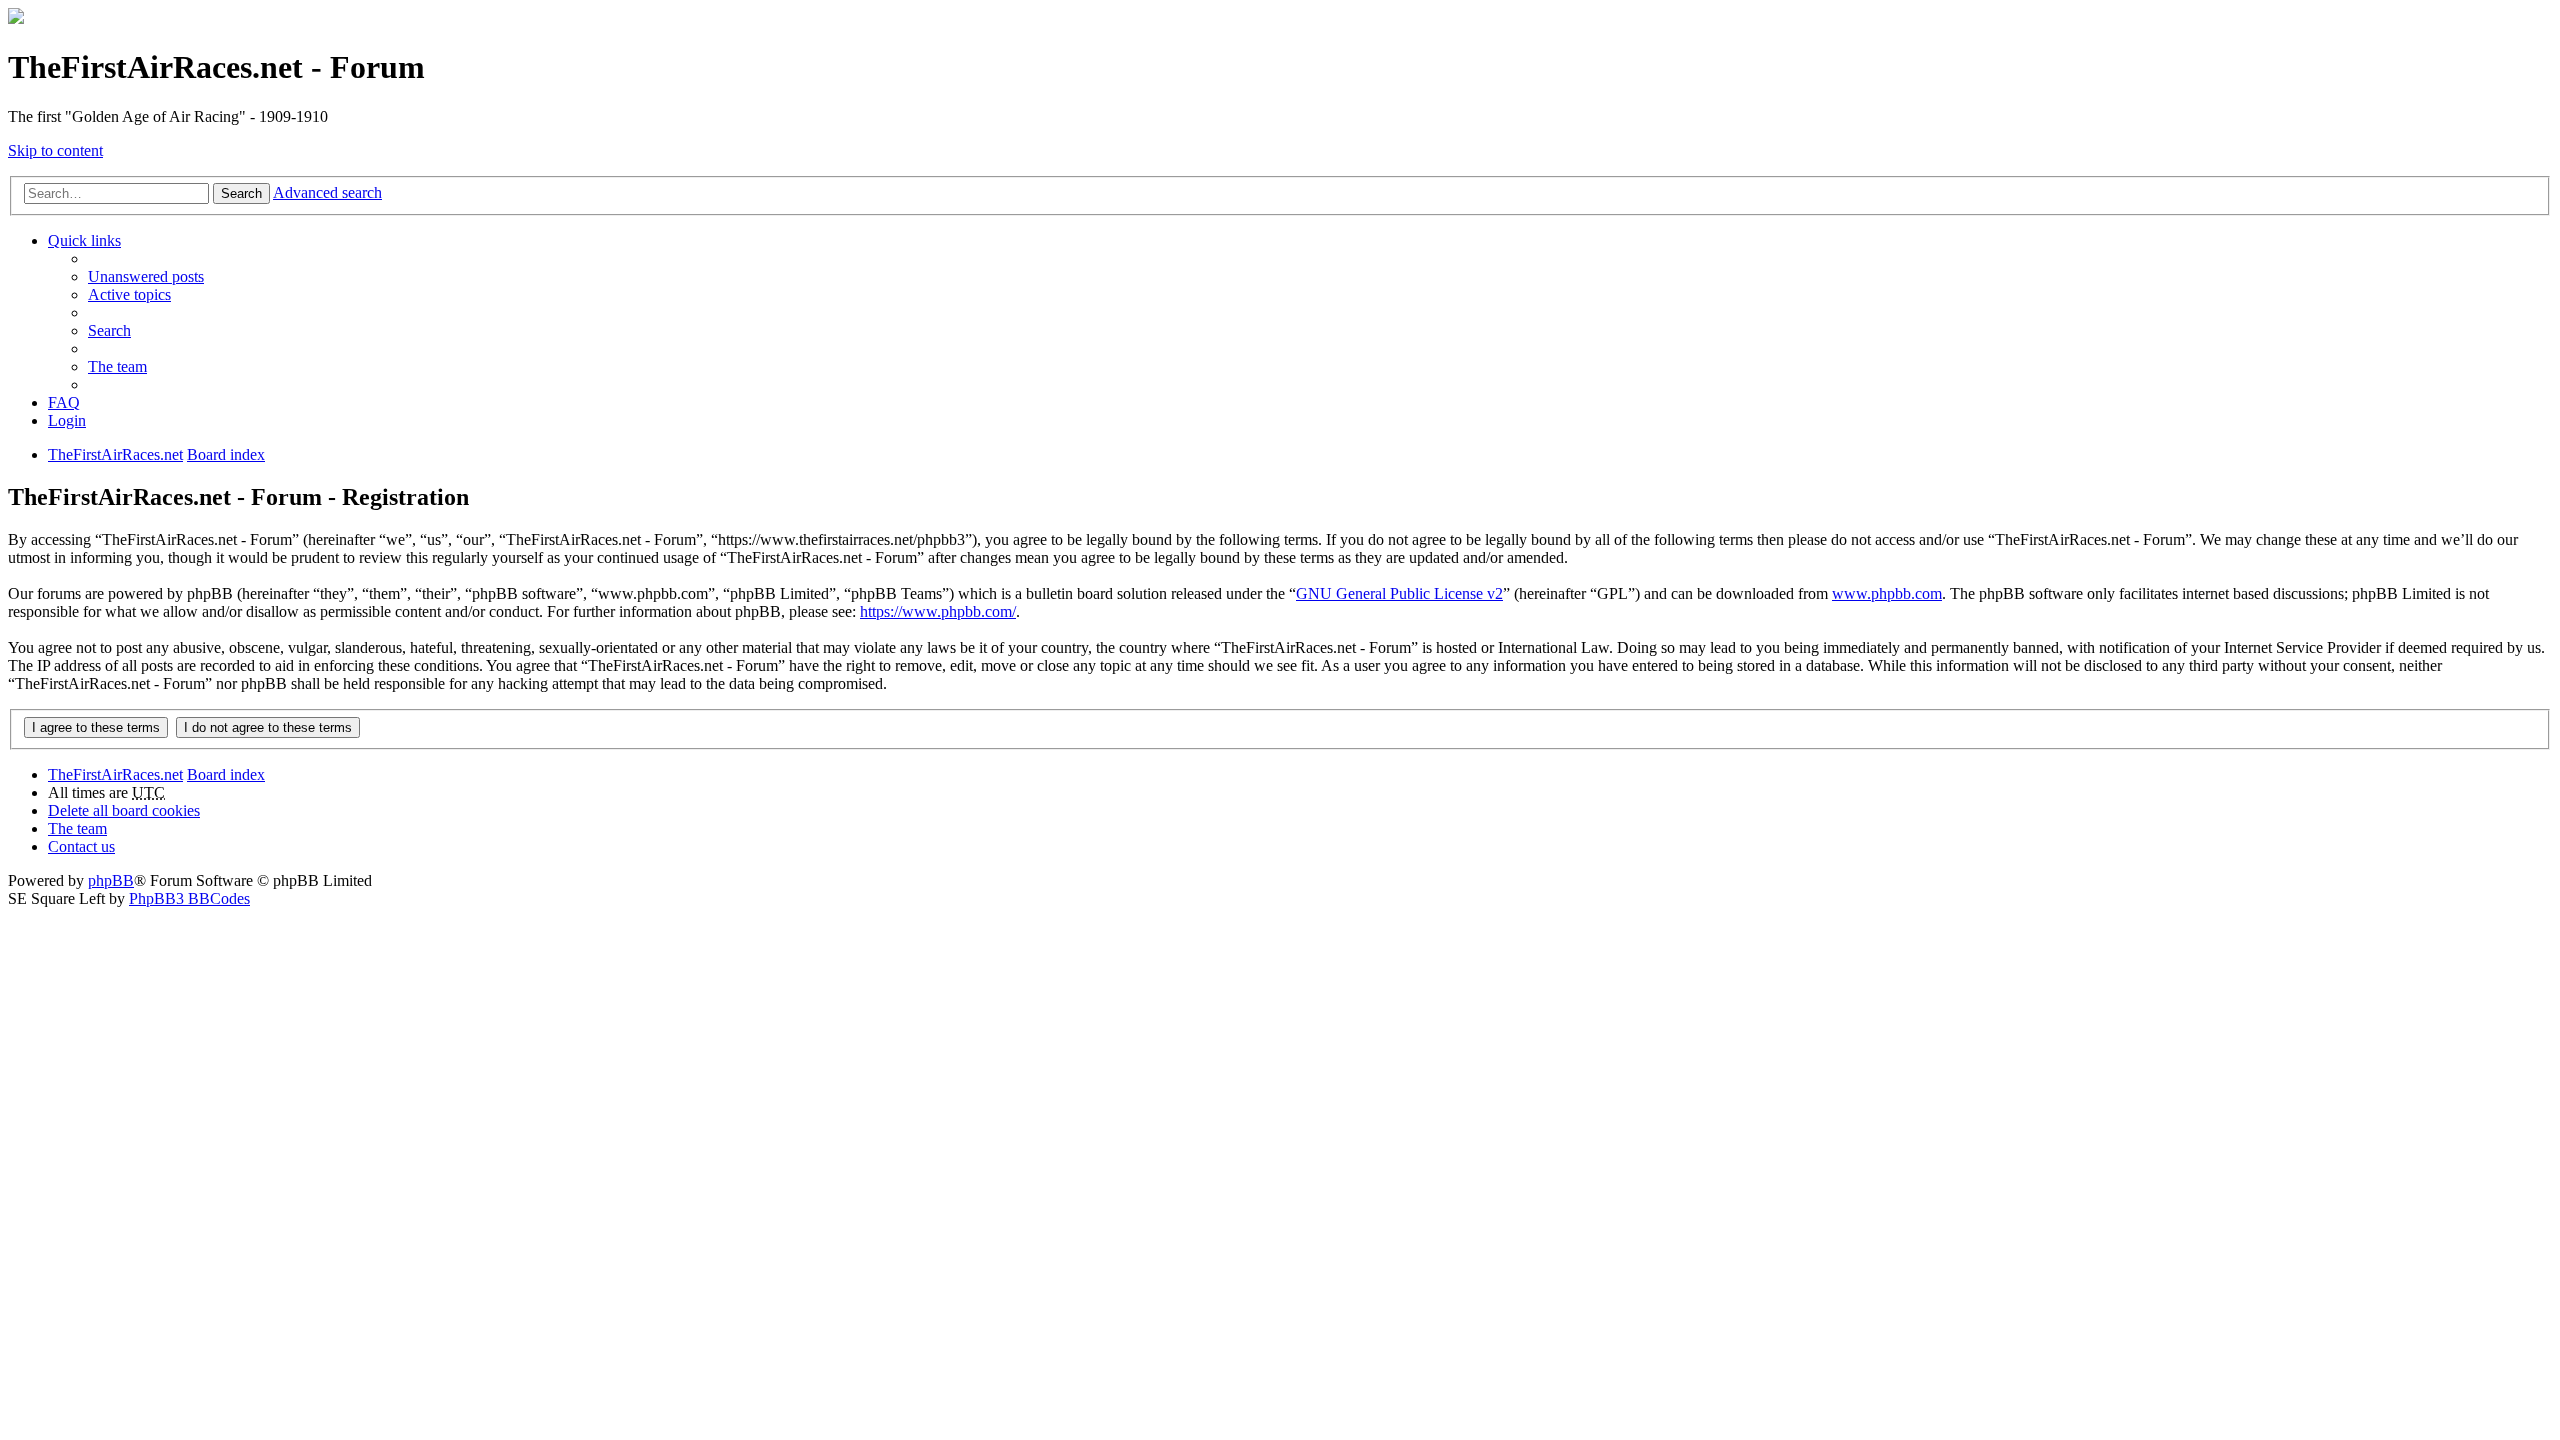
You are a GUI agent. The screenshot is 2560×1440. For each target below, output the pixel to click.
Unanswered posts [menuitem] (146, 276)
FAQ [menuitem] (64, 402)
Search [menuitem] (109, 330)
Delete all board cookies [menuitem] (124, 810)
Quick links (84, 240)
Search (241, 193)
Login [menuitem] (67, 420)
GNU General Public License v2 (1399, 593)
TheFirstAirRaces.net (115, 774)
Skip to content (55, 150)
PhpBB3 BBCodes (189, 898)
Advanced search (327, 192)
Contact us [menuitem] (81, 846)
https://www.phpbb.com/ (938, 611)
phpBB (111, 880)
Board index (226, 774)
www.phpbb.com (1887, 593)
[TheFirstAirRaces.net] (16, 18)
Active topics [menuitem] (129, 294)
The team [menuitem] (117, 366)
